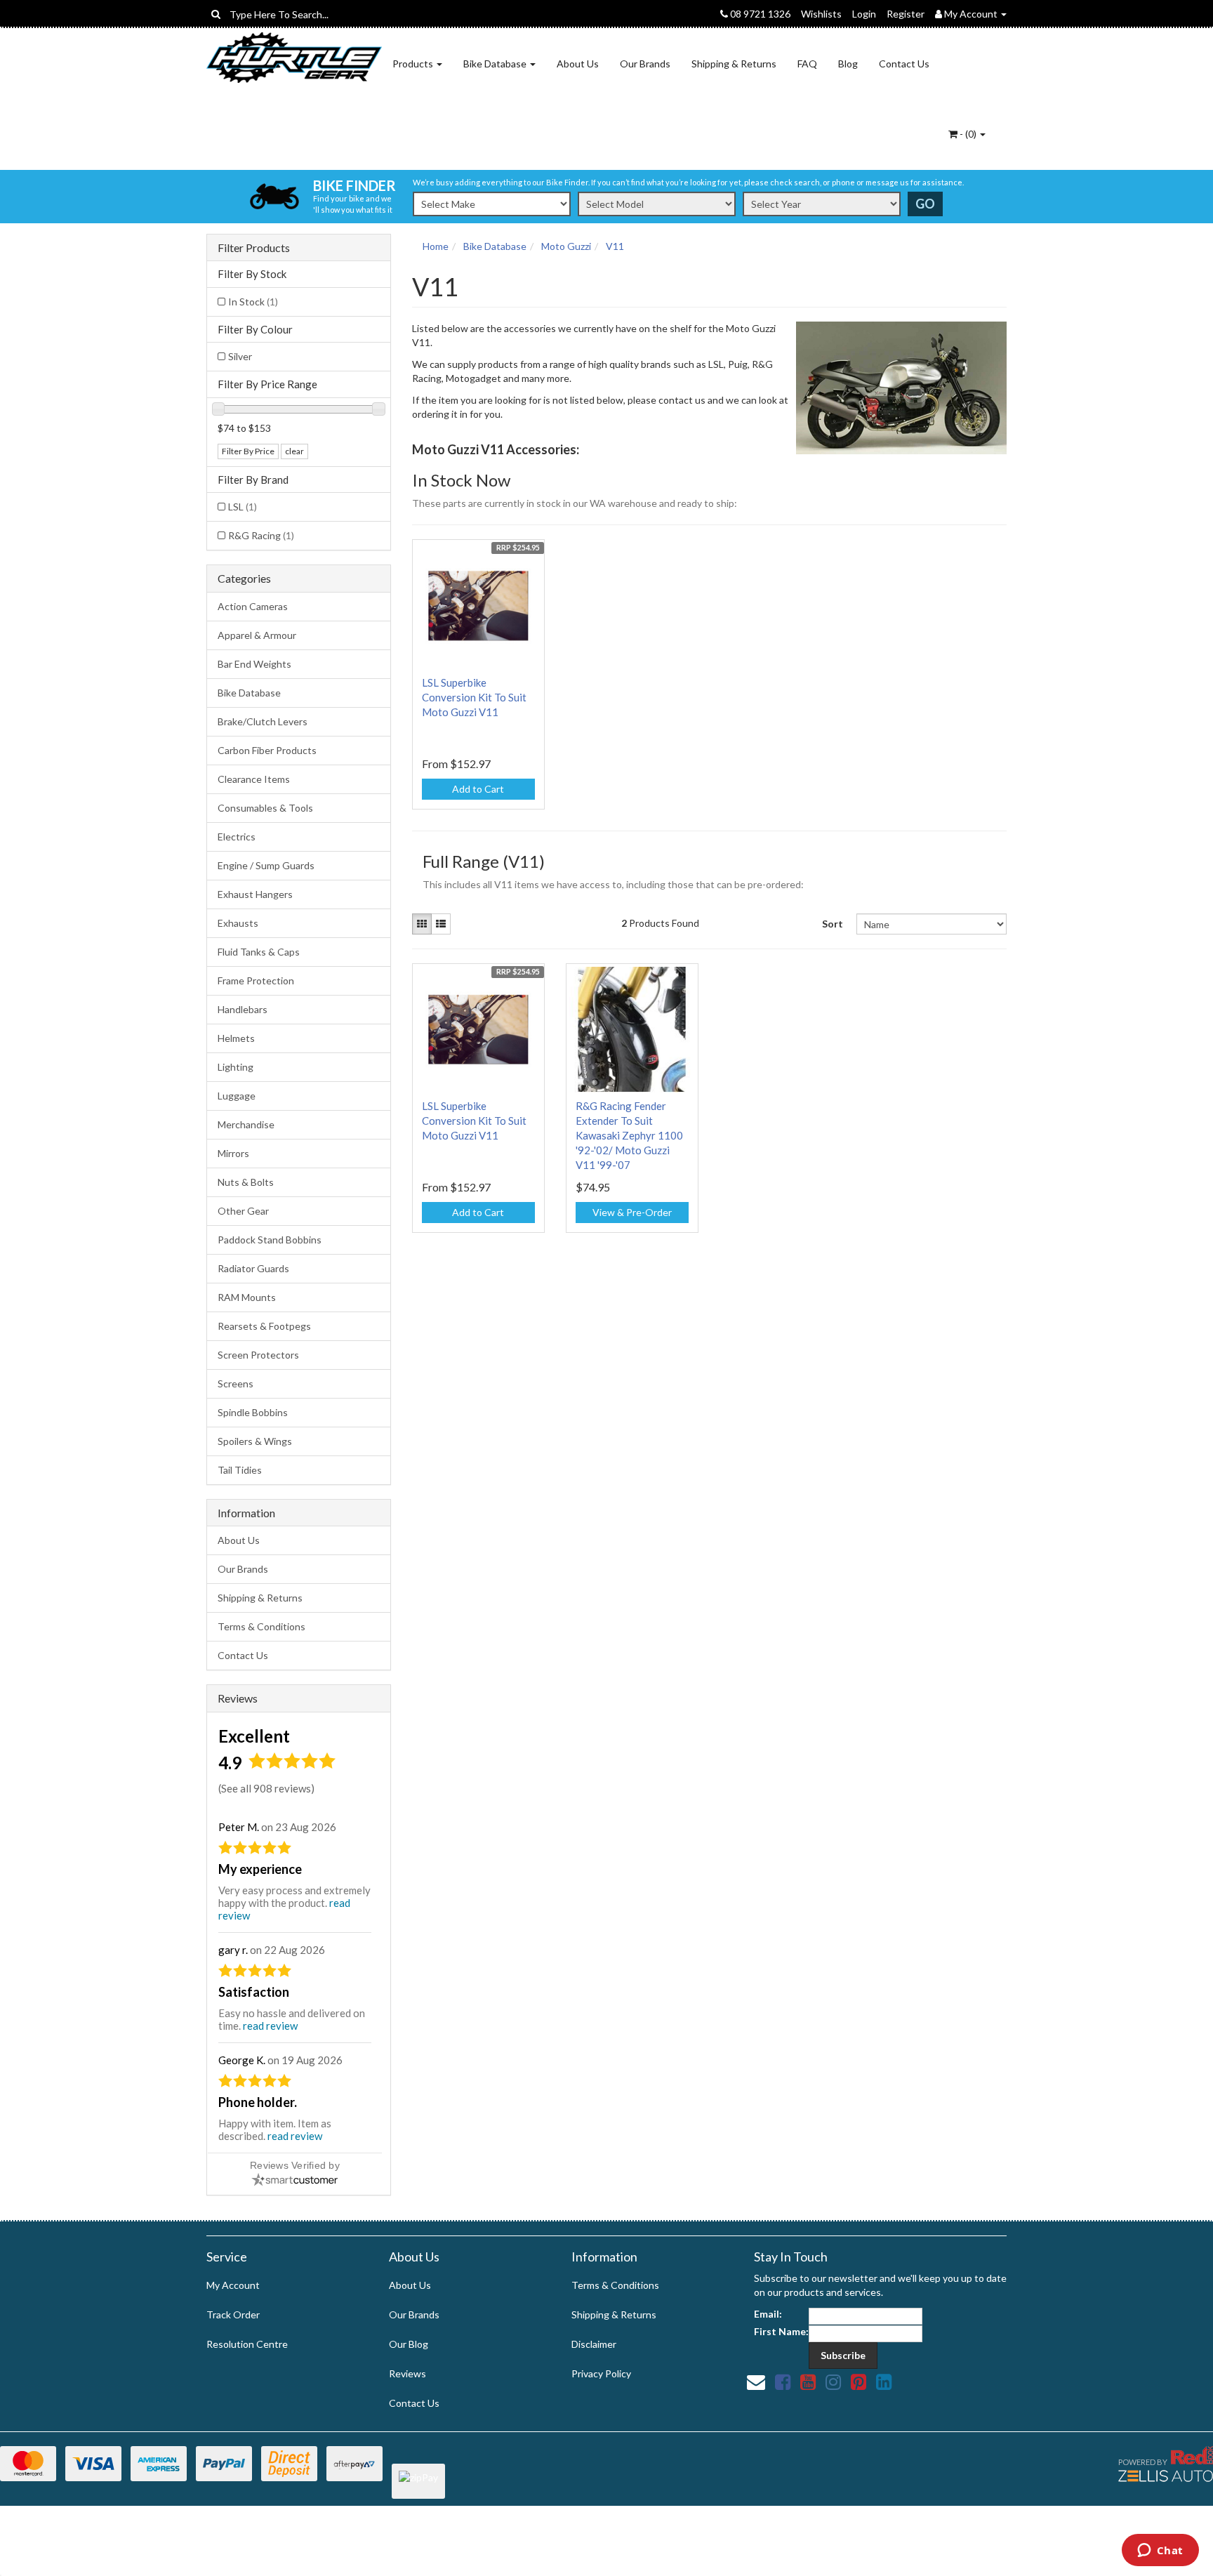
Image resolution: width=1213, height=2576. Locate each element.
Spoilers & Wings (255, 1441)
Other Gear (243, 1211)
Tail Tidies (240, 1470)
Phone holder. (258, 2102)
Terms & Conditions (261, 1626)
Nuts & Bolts (246, 1182)
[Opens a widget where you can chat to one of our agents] (1160, 2551)
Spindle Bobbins (253, 1412)
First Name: (781, 2331)
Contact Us (904, 64)
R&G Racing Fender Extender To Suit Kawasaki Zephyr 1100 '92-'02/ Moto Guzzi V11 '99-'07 (629, 1135)
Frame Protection (256, 980)
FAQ (807, 64)
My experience (260, 1869)
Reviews (407, 2373)
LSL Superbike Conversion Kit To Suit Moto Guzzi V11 (474, 697)
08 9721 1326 (759, 14)
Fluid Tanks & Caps (259, 952)
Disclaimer (594, 2344)
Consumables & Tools (265, 808)
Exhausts (238, 923)
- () (968, 134)
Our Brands (645, 64)
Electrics (237, 837)
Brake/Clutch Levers (263, 721)
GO (925, 204)
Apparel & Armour (257, 635)
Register (906, 14)
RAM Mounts (247, 1297)
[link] (783, 2382)
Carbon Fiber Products (267, 750)
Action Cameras (253, 606)
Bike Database (496, 64)
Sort (833, 924)
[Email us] (756, 2382)
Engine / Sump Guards (266, 865)
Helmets (236, 1038)
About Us (578, 64)
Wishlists (821, 14)
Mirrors (233, 1153)
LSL (243, 507)
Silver (240, 356)
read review (270, 2026)
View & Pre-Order (632, 1212)
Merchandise (246, 1124)
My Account (233, 2285)
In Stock (253, 302)
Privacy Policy (601, 2373)
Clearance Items (254, 779)
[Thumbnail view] (422, 924)
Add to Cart (478, 789)
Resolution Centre (247, 2344)
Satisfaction (254, 1992)
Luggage (237, 1096)
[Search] (216, 14)
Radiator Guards (253, 1268)
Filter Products (254, 248)
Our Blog (409, 2344)
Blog (848, 64)
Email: (768, 2314)
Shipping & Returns (734, 64)
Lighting (236, 1067)
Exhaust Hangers (255, 894)
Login (864, 14)
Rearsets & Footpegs (264, 1326)
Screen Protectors (258, 1355)
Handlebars (243, 1009)
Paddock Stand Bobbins (270, 1240)
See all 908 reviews (266, 1788)
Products (414, 64)
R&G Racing (261, 535)
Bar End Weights (254, 664)
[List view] (441, 924)
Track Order (233, 2314)
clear (294, 451)
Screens (236, 1383)
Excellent (254, 1736)
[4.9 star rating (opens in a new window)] (292, 1765)
